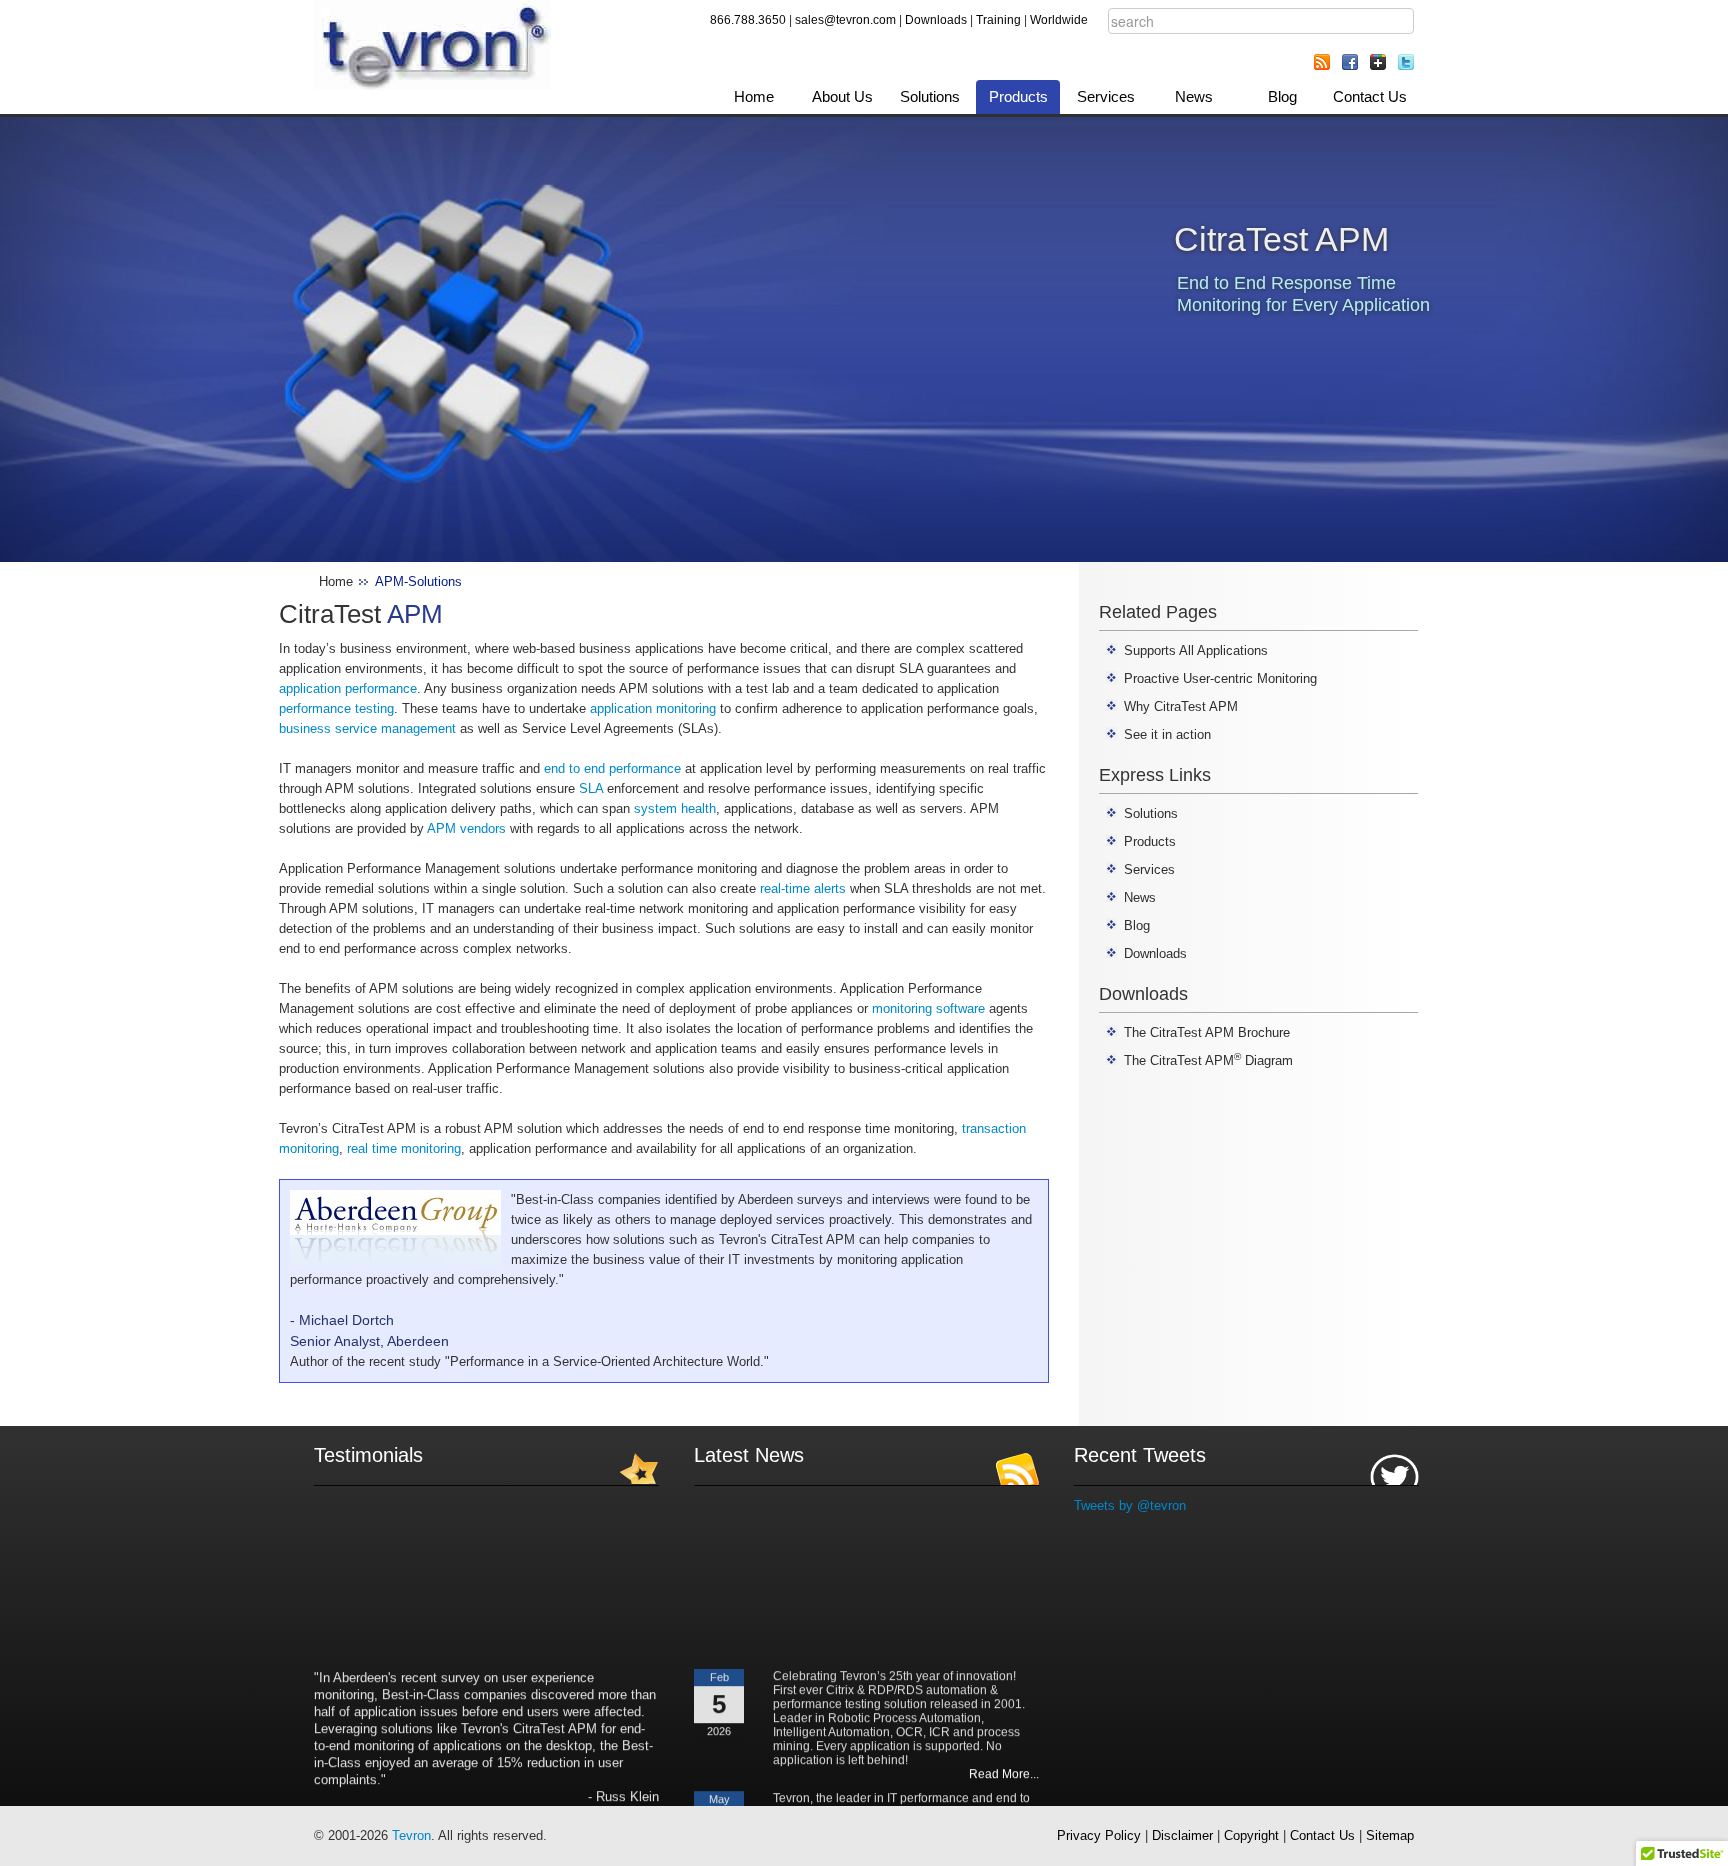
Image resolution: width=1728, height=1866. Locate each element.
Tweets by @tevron (1130, 1505)
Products (1018, 96)
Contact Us (1370, 96)
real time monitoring (404, 1148)
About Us (842, 96)
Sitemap (1390, 1835)
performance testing (336, 708)
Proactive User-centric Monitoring (1220, 678)
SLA (591, 788)
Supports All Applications (1196, 650)
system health (675, 808)
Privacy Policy (1099, 1835)
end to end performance (612, 768)
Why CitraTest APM (1181, 706)
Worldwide (1059, 20)
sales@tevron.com (845, 20)
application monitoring (653, 708)
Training (998, 20)
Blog (1282, 96)
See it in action (1167, 734)
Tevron (411, 1835)
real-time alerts (803, 888)
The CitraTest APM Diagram (1208, 1060)
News (1194, 96)
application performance (348, 688)
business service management (367, 728)
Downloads (936, 20)
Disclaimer (1182, 1835)
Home (754, 96)
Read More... (1004, 1754)
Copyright (1251, 1835)
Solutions (930, 96)
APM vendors (466, 828)
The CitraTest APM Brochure (1207, 1032)
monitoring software (928, 1008)
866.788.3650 (748, 20)
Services (1106, 96)
